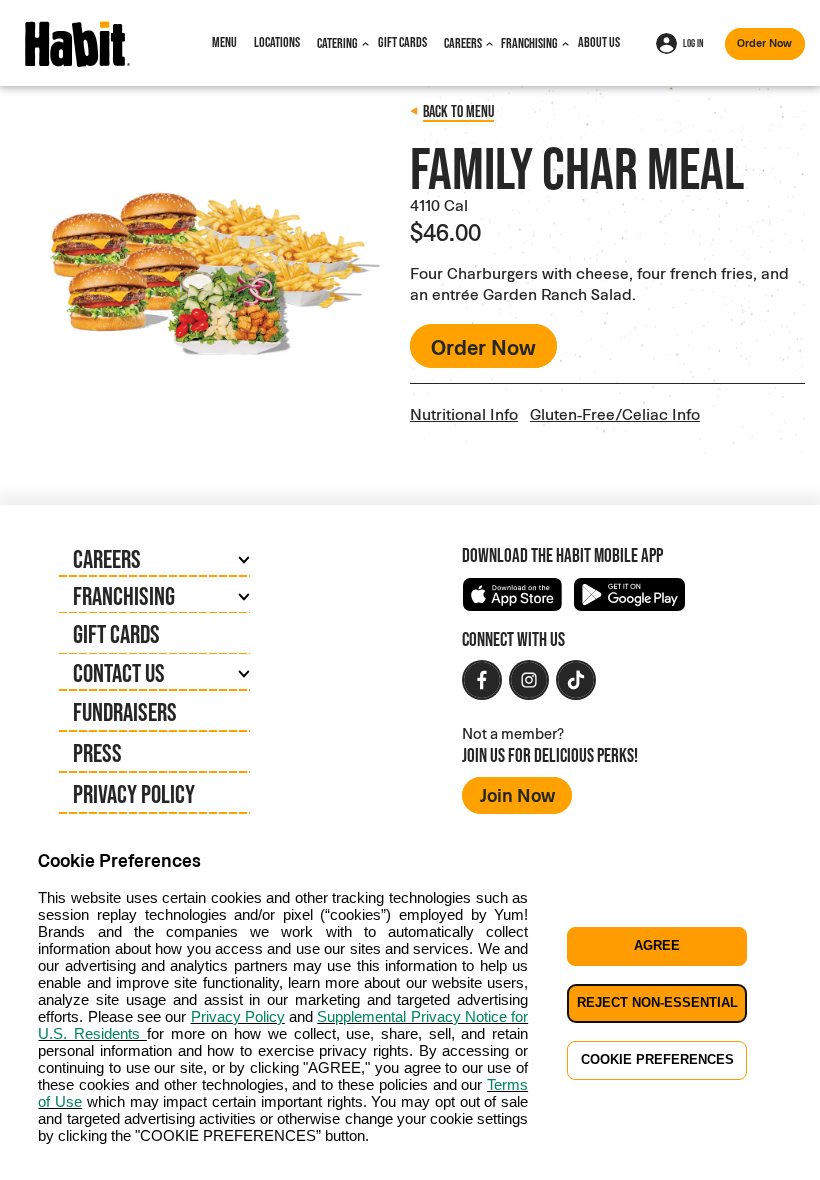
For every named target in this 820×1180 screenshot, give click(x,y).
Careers (463, 43)
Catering (337, 43)
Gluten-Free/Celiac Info (615, 413)
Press (97, 752)
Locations (277, 42)
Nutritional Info (464, 413)
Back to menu (458, 111)
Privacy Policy (134, 793)
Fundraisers (125, 711)
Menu (224, 42)
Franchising (529, 43)
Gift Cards (402, 42)
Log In (693, 43)
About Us (599, 42)
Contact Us (119, 672)
